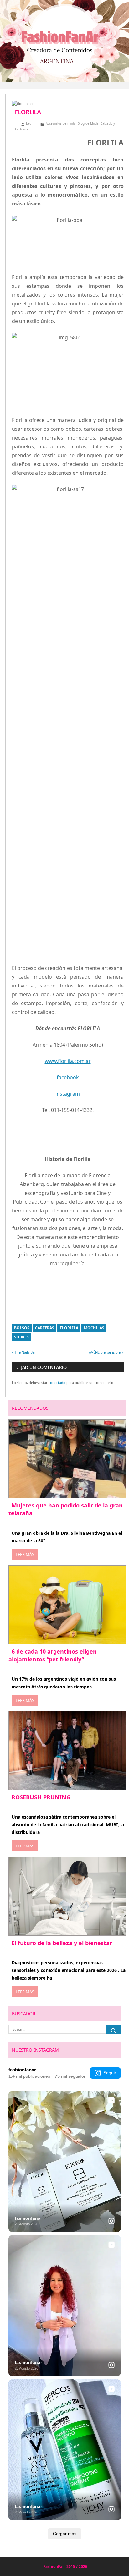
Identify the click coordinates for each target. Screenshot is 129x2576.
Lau (29, 123)
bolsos (22, 1328)
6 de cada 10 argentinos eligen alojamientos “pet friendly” (53, 1655)
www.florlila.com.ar (68, 1061)
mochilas (94, 1328)
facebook (68, 1077)
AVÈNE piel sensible (105, 1352)
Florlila (69, 1328)
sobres (21, 1337)
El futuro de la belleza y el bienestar (62, 1943)
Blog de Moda (88, 123)
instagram (68, 1094)
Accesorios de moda (61, 123)
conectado (57, 1383)
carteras (45, 1328)
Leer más (25, 1554)
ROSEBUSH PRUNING (41, 1797)
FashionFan (54, 2566)
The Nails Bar (25, 1352)
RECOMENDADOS (30, 1408)
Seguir (110, 2073)
